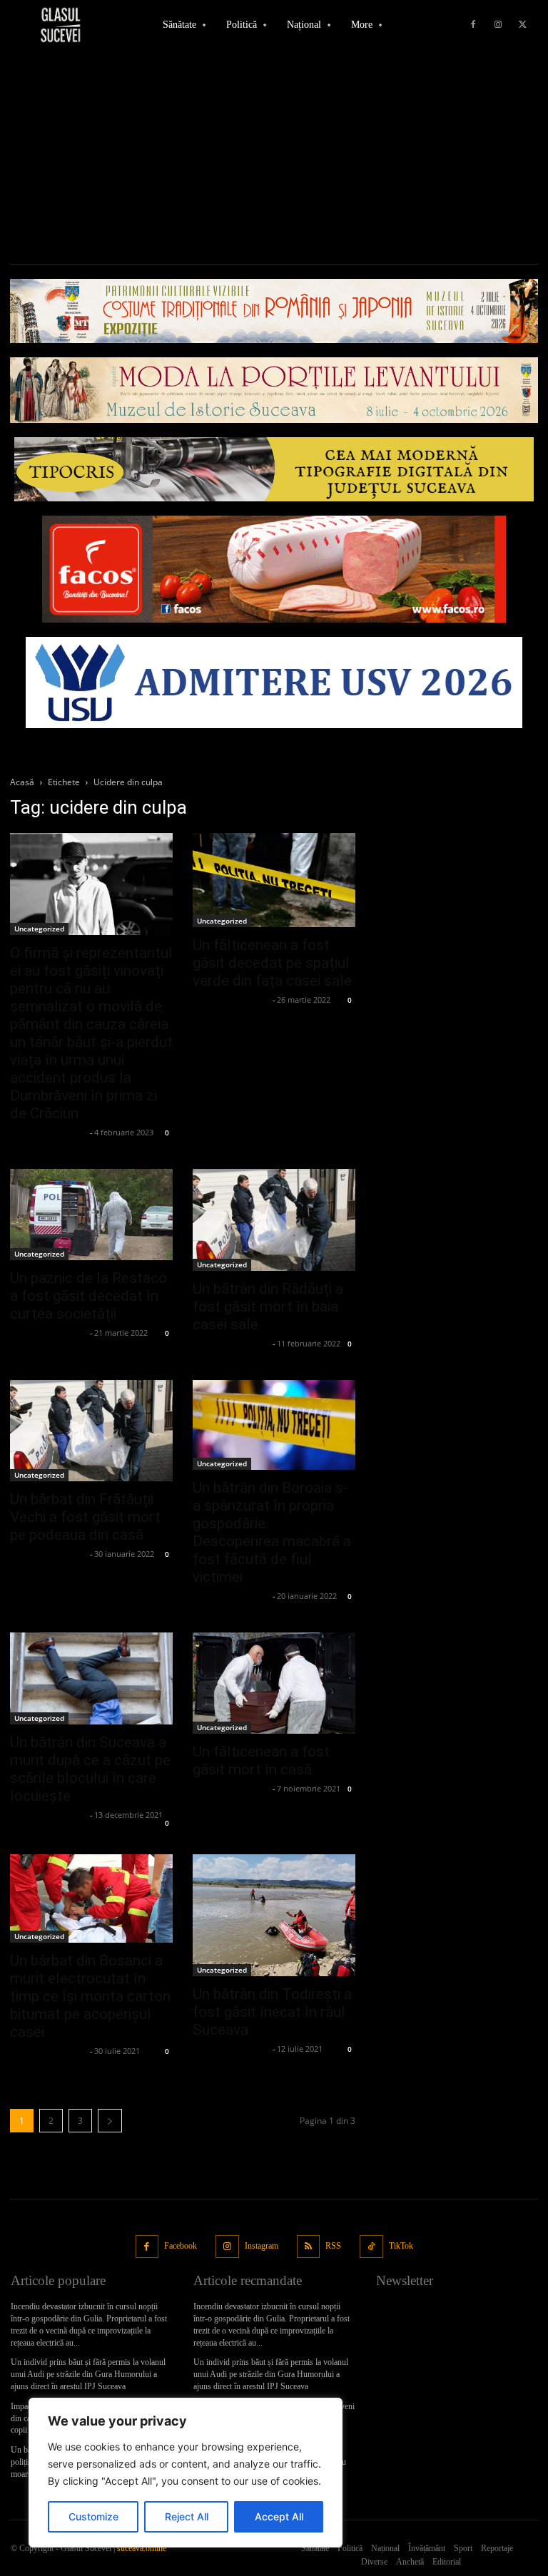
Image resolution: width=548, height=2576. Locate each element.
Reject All (187, 2516)
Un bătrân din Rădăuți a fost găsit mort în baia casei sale (268, 1307)
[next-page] (110, 2121)
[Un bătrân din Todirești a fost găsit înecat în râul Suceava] (274, 1915)
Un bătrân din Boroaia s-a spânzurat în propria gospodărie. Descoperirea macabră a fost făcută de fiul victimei (272, 1532)
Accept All (279, 2516)
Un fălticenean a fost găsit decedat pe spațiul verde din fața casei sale (272, 963)
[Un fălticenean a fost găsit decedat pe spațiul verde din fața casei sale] (274, 880)
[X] (523, 25)
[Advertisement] (274, 157)
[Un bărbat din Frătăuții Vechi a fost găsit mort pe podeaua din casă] (91, 1431)
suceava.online (142, 2548)
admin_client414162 (48, 1132)
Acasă (22, 782)
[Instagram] (498, 25)
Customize (93, 2516)
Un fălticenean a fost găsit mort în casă (261, 1760)
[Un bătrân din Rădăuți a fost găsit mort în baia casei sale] (274, 1220)
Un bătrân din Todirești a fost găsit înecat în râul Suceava (272, 2012)
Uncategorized (39, 929)
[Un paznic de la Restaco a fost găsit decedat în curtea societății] (91, 1215)
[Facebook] (473, 25)
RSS (333, 2246)
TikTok (401, 2246)
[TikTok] (371, 2247)
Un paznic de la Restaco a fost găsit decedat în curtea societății (88, 1296)
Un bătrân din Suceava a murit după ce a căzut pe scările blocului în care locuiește (90, 1769)
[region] (186, 2473)
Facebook (181, 2246)
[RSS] (309, 2247)
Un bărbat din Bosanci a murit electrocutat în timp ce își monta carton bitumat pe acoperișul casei (90, 1996)
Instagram (262, 2246)
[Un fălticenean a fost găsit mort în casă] (274, 1683)
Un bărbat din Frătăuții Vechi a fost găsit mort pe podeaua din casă (85, 1517)
